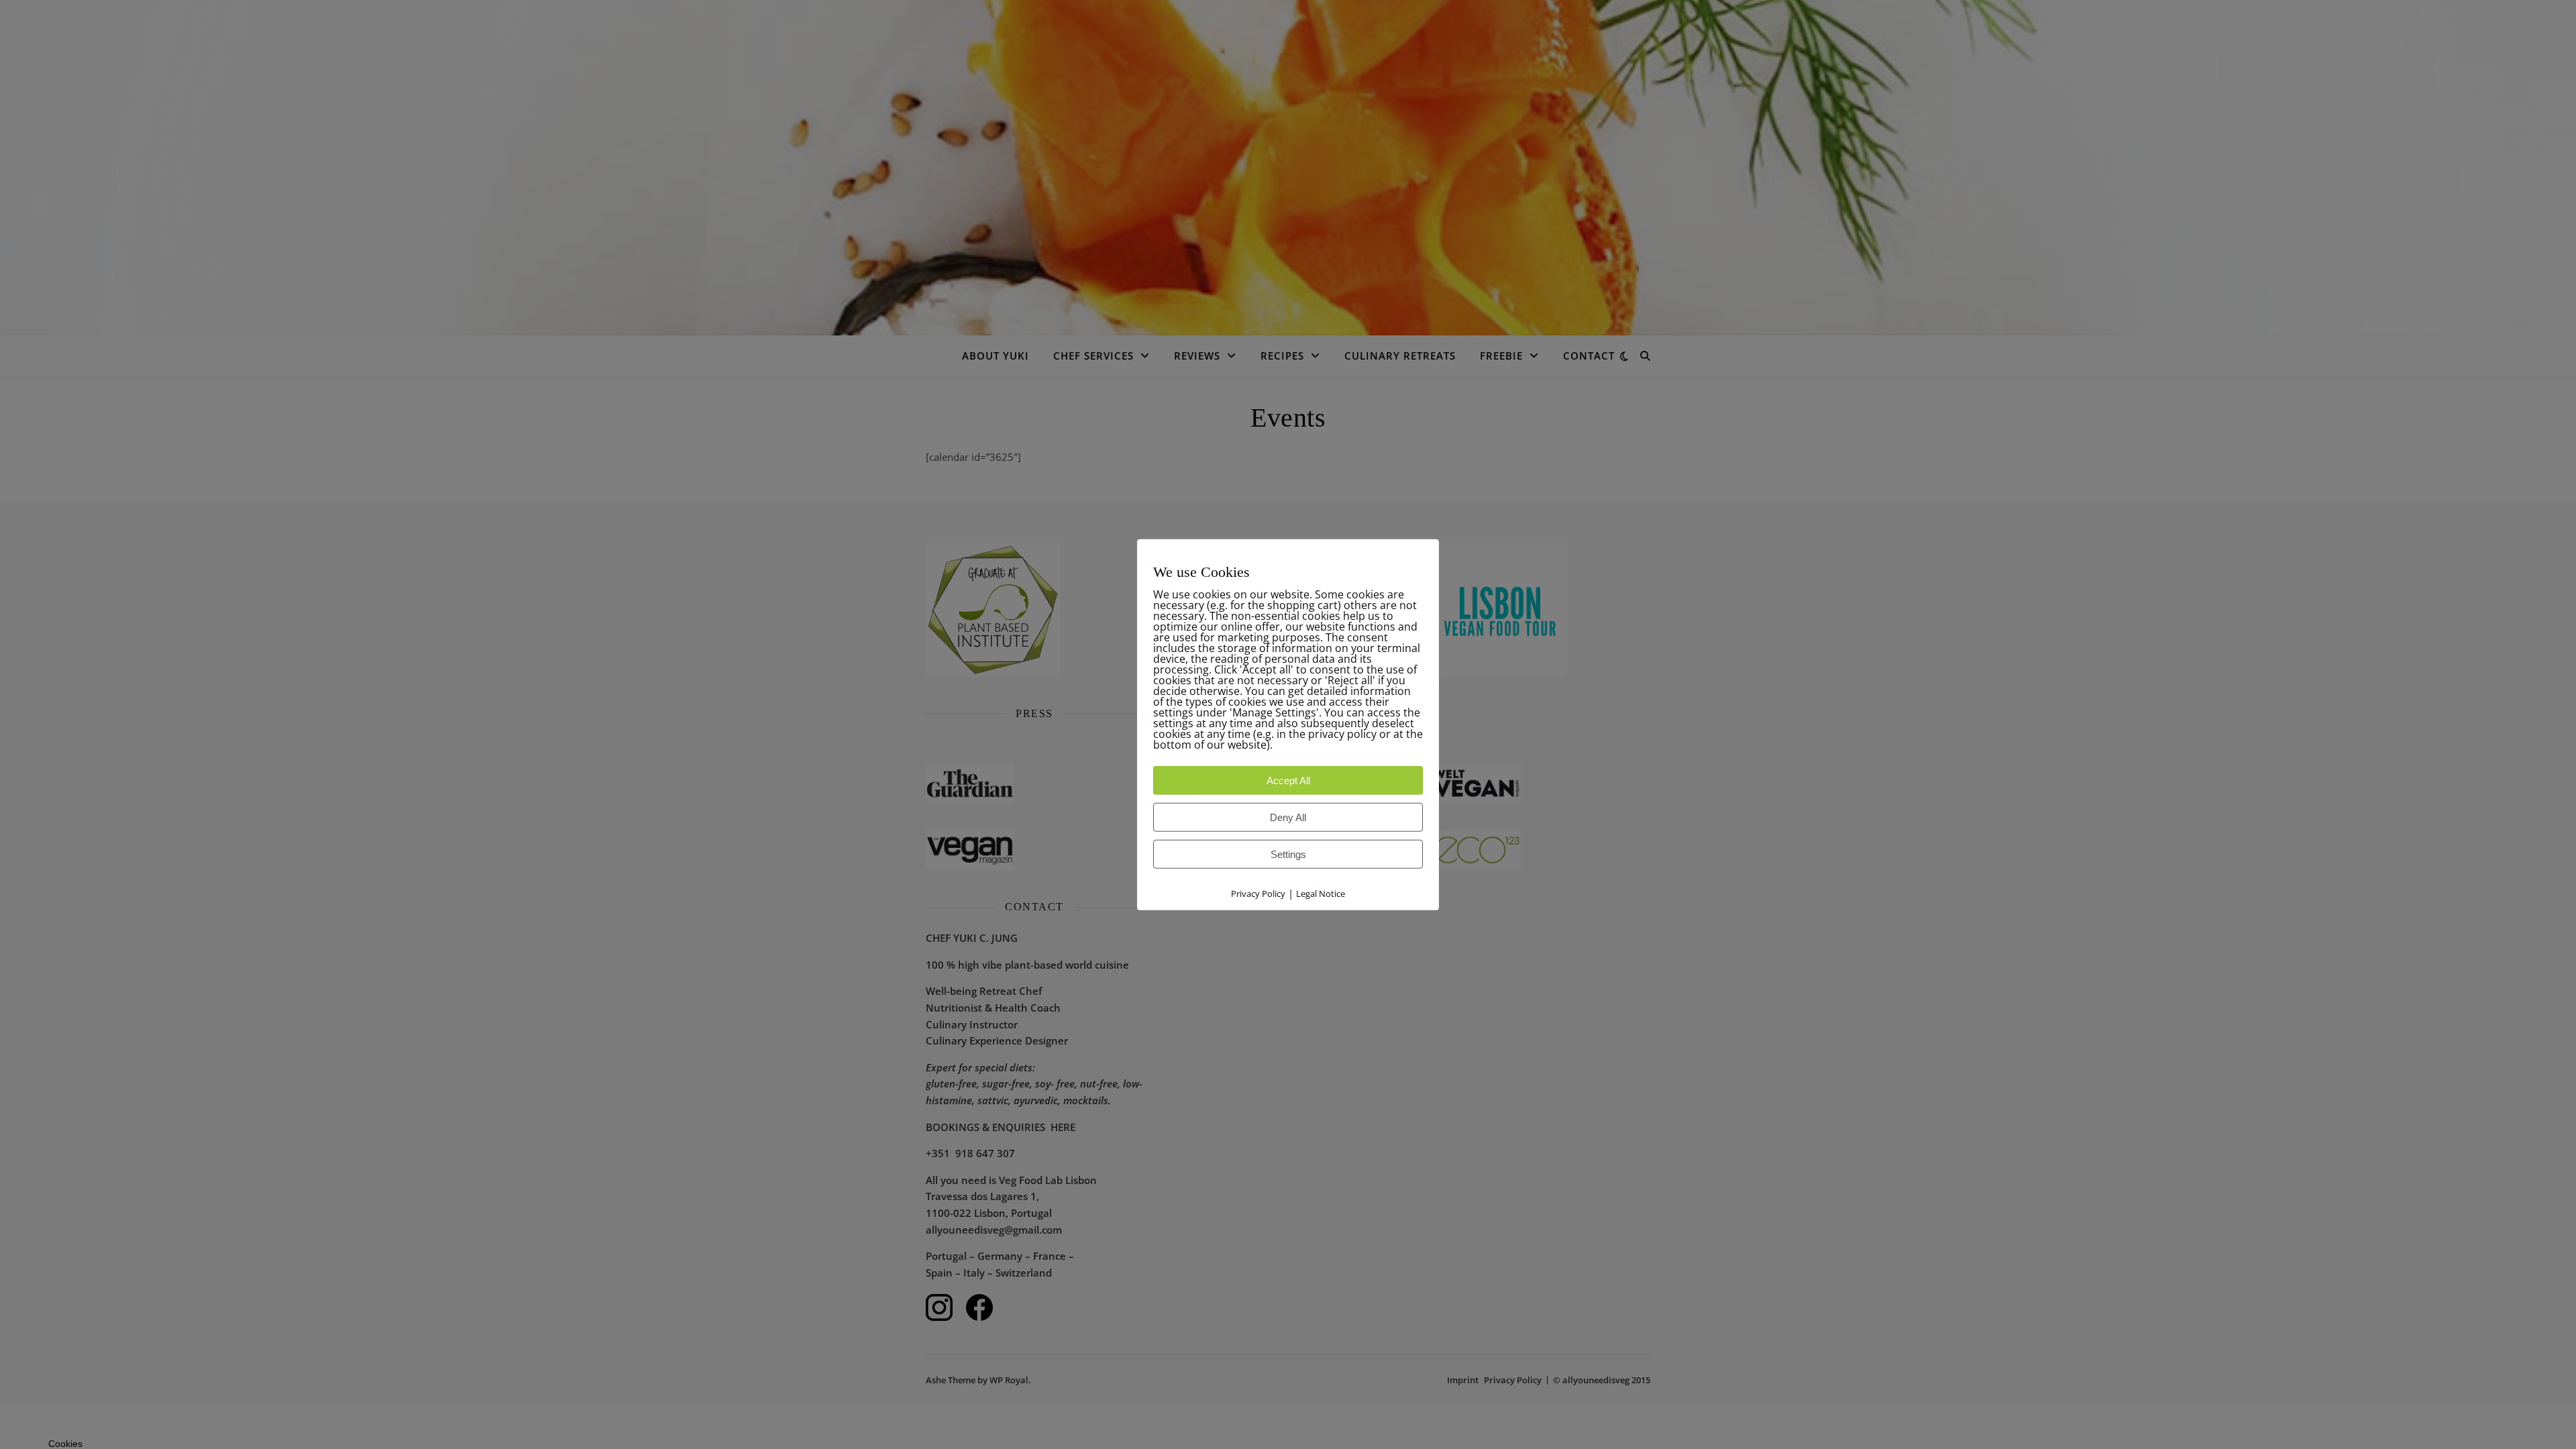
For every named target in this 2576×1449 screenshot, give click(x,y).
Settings (1288, 854)
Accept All (1288, 781)
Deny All (1288, 817)
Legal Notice (1321, 894)
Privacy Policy (1258, 894)
